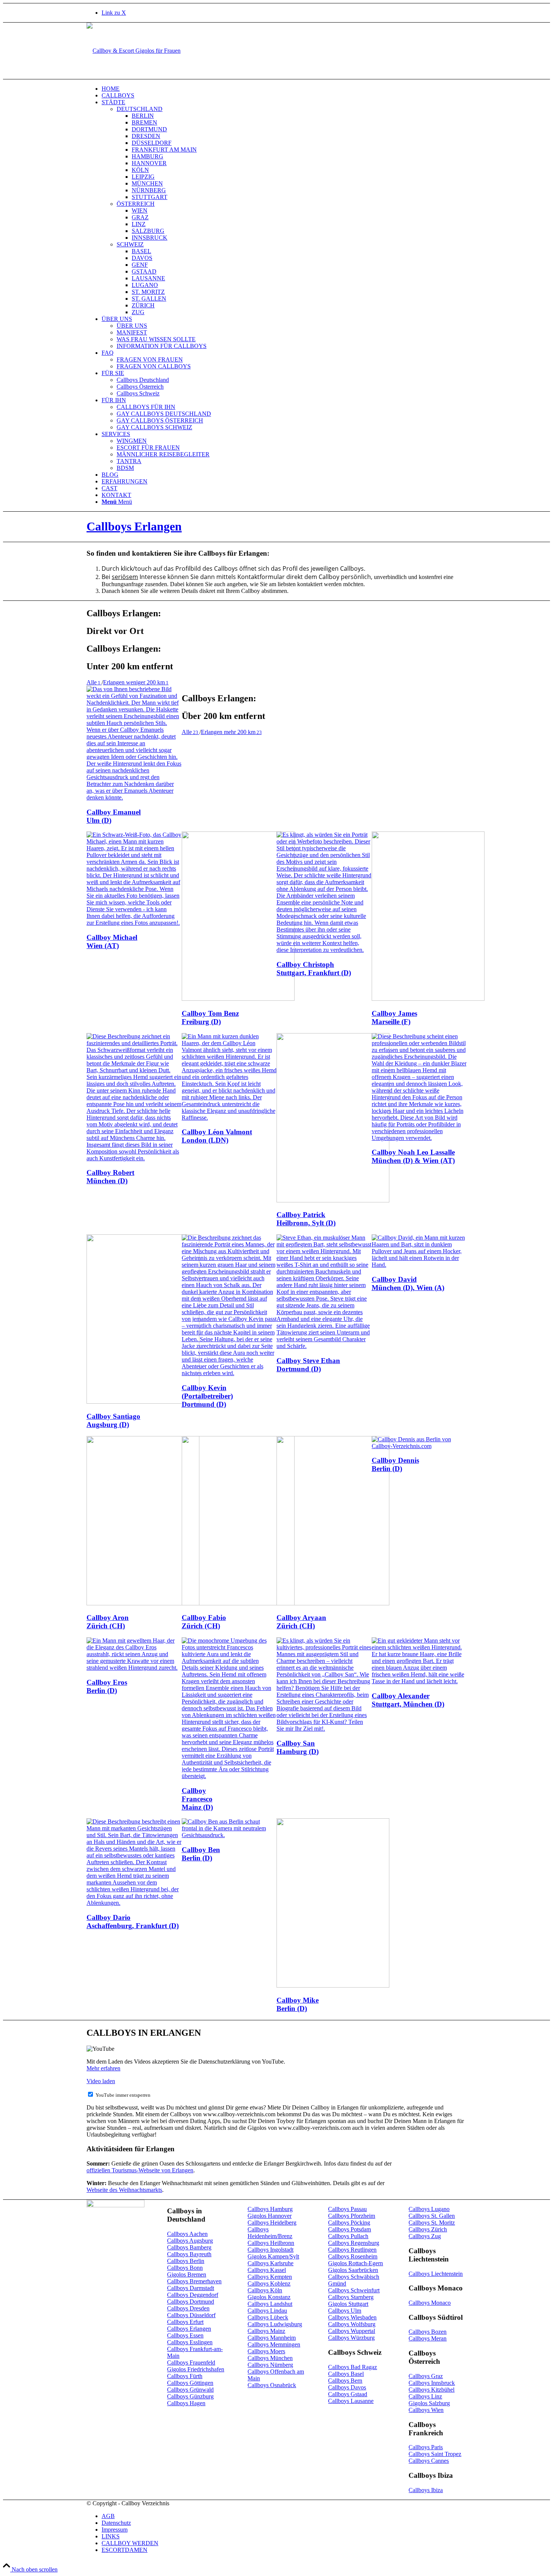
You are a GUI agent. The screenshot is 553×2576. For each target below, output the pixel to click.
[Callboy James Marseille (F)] (428, 999)
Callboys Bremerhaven (194, 2281)
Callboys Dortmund (191, 2302)
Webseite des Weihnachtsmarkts (124, 2190)
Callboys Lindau (267, 2311)
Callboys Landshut (270, 2304)
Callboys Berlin (186, 2261)
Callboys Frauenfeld (191, 2362)
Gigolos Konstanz (269, 2297)
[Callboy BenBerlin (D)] (229, 1835)
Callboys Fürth (185, 2376)
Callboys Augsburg (190, 2241)
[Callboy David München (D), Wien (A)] (419, 1265)
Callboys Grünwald (190, 2390)
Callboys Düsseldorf (191, 2315)
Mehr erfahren (103, 2068)
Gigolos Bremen (187, 2274)
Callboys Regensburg (354, 2243)
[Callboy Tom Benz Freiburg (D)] (238, 999)
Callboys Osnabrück (272, 2385)
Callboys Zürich (428, 2229)
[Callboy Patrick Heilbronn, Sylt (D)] (333, 1200)
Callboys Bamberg (189, 2247)
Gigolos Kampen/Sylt (273, 2256)
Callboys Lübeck (268, 2317)
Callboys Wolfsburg (352, 2324)
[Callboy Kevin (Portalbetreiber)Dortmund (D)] (229, 1373)
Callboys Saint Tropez (435, 2454)
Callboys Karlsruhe (270, 2263)
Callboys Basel (346, 2374)
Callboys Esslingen (190, 2342)
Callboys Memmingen (274, 2344)
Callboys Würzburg (351, 2338)
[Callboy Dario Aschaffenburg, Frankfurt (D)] (134, 1903)
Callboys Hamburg (270, 2209)
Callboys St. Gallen (432, 2216)
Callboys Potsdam (349, 2229)
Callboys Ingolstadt (270, 2250)
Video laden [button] (101, 2081)
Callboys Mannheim (272, 2338)
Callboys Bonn (185, 2268)
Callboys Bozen (428, 2332)
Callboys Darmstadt (191, 2288)
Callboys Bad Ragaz (352, 2367)
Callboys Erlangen (134, 526)
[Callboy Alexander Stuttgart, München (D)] (419, 1681)
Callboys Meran (428, 2338)
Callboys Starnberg (351, 2297)
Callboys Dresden (188, 2308)
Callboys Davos (347, 2387)
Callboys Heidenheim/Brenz (270, 2233)
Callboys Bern (345, 2381)
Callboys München (270, 2358)
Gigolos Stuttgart (348, 2304)
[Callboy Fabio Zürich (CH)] (238, 1603)
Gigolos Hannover (270, 2216)
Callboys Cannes (429, 2461)
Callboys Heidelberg (272, 2223)
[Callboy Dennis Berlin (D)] (419, 1446)
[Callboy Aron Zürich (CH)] (143, 1603)
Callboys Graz (426, 2376)
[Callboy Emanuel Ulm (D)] (134, 797)
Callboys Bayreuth (189, 2254)
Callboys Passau (347, 2209)
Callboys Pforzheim (352, 2216)
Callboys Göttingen (190, 2383)
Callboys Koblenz (269, 2283)
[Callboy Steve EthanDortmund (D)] (324, 1346)
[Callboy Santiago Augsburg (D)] (143, 1402)
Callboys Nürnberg (270, 2365)
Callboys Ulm (345, 2311)
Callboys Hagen (186, 2403)
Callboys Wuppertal (352, 2331)
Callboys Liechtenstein (436, 2274)
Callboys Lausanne (351, 2401)
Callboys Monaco (430, 2303)
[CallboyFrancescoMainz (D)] (229, 1776)
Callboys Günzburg (190, 2396)
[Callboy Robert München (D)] (134, 1158)
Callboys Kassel (267, 2270)
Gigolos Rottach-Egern (355, 2263)
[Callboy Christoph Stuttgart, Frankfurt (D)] (324, 950)
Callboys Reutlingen (352, 2250)
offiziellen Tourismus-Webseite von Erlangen (140, 2170)
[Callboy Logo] (134, 51)
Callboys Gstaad (348, 2394)
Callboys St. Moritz (432, 2223)
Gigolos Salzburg (429, 2403)
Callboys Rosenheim (353, 2256)
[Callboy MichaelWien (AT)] (134, 923)
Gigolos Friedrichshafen (196, 2369)
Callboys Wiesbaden (352, 2317)
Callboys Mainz (266, 2331)
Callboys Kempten (270, 2277)
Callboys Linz (425, 2396)
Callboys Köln (265, 2290)
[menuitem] (284, 89)
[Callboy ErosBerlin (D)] (134, 1668)
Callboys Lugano (429, 2209)
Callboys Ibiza (426, 2490)
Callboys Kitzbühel (431, 2390)
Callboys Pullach (348, 2236)
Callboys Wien (426, 2410)
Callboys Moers (266, 2351)
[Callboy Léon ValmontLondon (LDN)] (229, 1118)
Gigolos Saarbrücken (353, 2270)
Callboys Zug (425, 2236)
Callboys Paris (426, 2447)
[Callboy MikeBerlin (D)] (333, 1986)
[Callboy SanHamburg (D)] (324, 1729)
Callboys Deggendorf (193, 2295)
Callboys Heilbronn (271, 2243)
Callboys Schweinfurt (354, 2290)
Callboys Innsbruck (432, 2383)
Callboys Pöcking (349, 2223)
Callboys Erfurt (185, 2322)
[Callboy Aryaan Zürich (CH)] (333, 1603)
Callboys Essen (185, 2335)
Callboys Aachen (187, 2234)
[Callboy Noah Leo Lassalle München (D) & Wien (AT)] (419, 1138)
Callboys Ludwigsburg (275, 2324)
